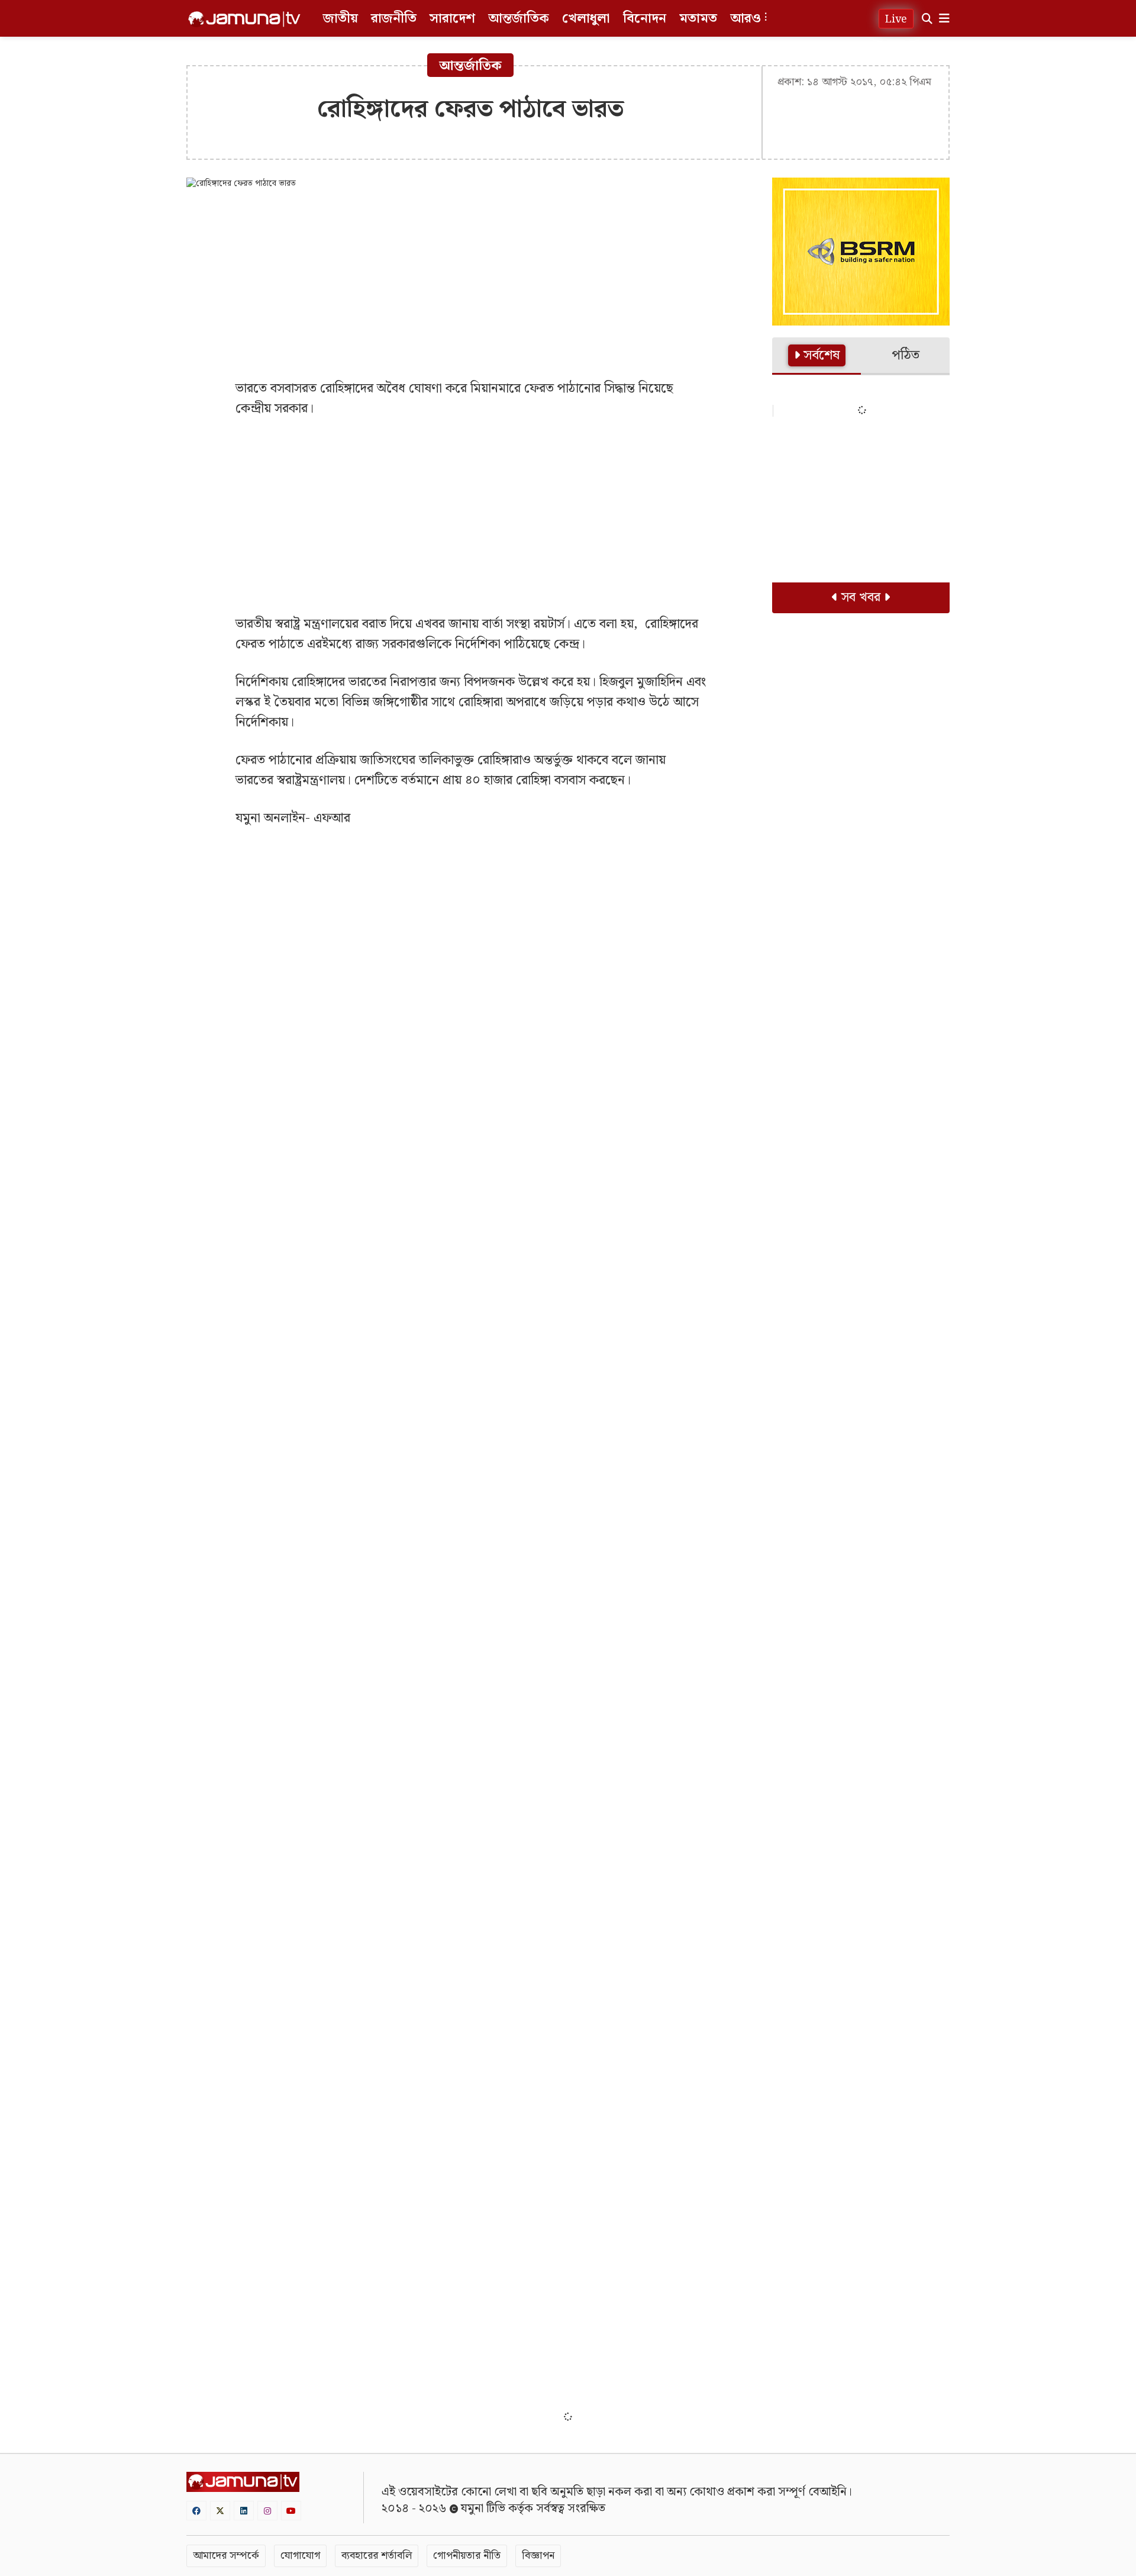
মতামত (698, 19)
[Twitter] (220, 2511)
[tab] (816, 356)
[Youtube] (291, 2511)
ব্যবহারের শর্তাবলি (377, 2556)
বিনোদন (645, 19)
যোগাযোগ (300, 2556)
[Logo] (244, 19)
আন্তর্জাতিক (519, 19)
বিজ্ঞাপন (538, 2556)
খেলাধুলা (586, 19)
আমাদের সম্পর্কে (226, 2556)
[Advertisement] (470, 284)
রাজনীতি (394, 19)
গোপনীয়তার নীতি (467, 2556)
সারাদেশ (452, 19)
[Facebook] (196, 2511)
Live (896, 19)
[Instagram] (267, 2511)
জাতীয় (341, 19)
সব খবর (861, 598)
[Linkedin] (244, 2511)
